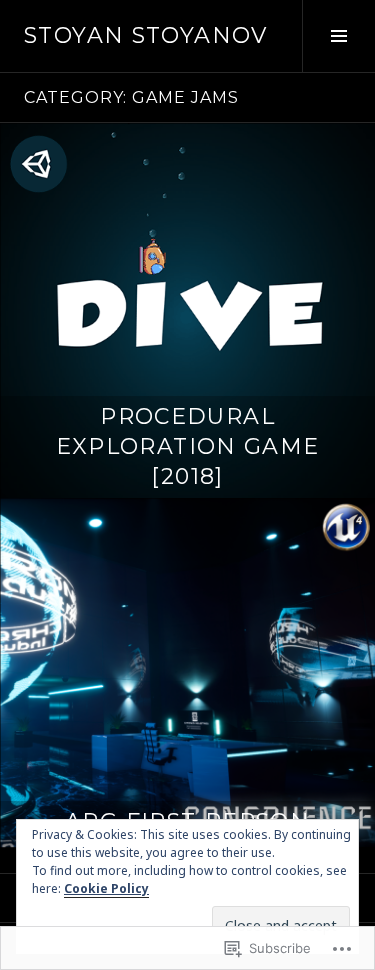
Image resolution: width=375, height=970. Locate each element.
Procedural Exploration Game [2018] (188, 446)
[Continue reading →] (187, 310)
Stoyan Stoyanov (146, 35)
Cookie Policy (106, 888)
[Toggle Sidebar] (338, 36)
